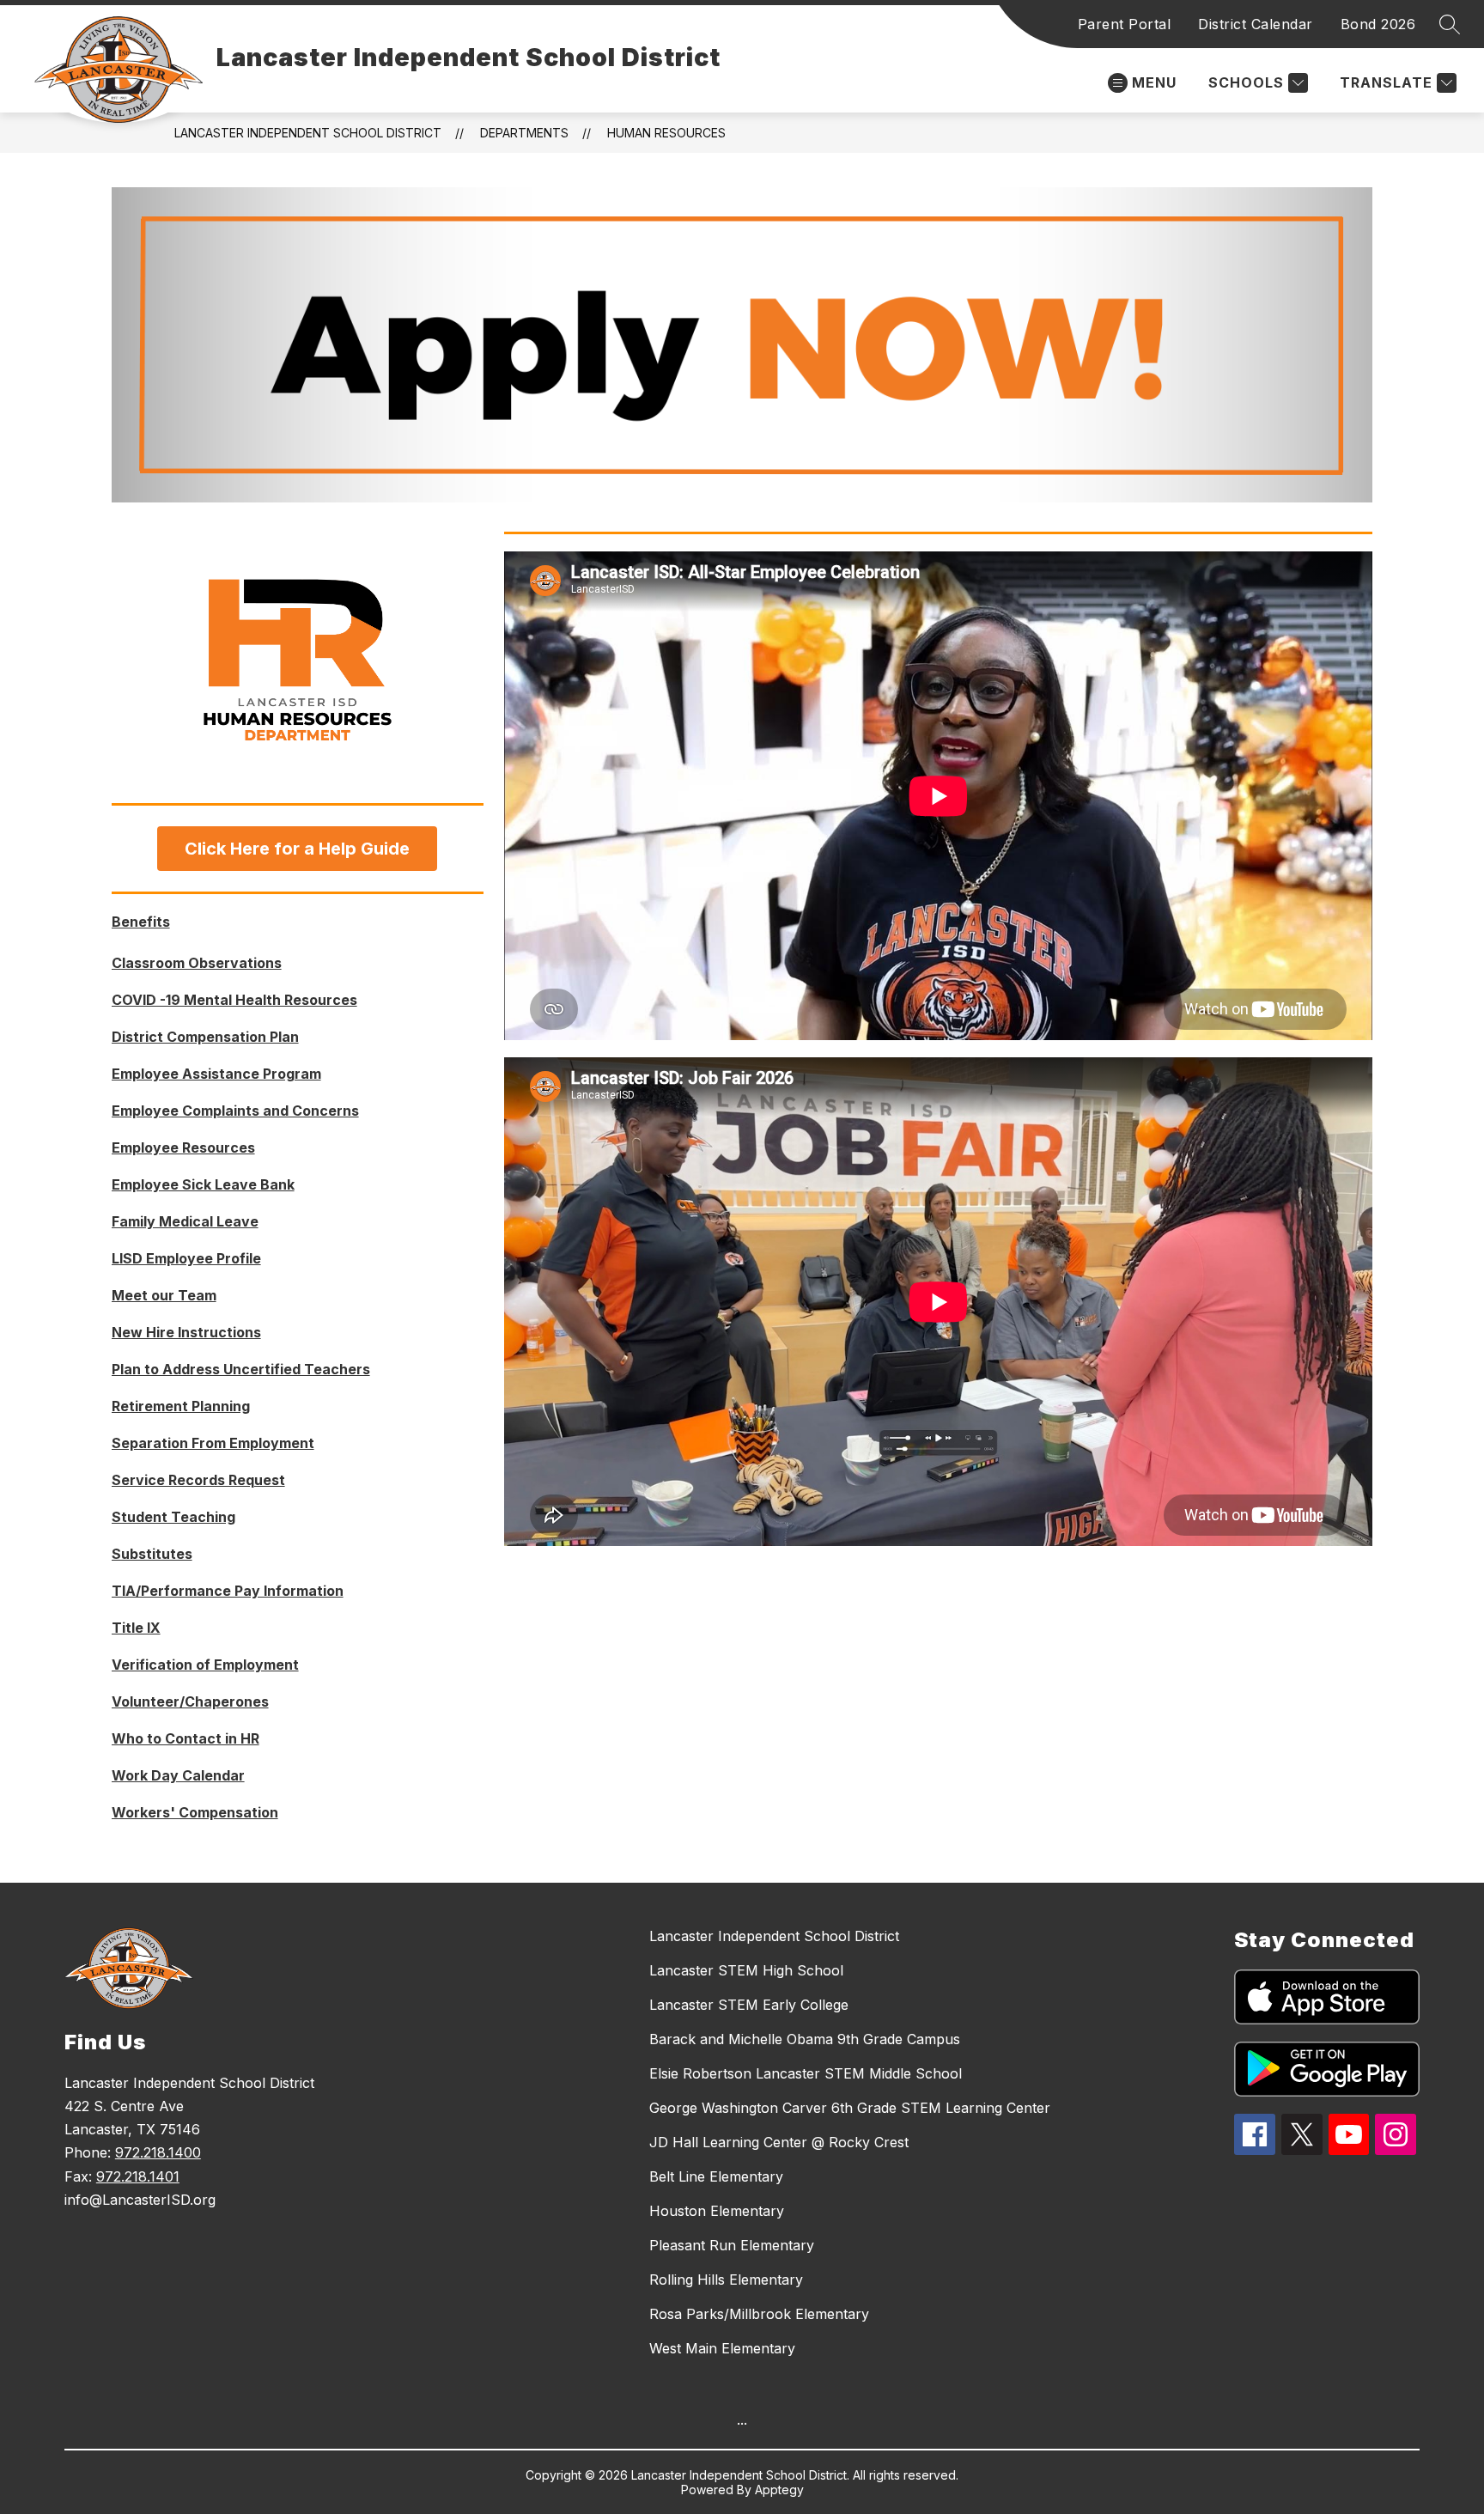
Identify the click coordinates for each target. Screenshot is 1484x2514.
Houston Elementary (717, 2211)
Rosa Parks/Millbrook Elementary (759, 2314)
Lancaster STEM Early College (749, 2005)
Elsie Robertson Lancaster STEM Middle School (806, 2073)
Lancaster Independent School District (308, 133)
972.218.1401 (138, 2176)
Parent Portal (1125, 24)
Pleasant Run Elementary (732, 2245)
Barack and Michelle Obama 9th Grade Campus (805, 2039)
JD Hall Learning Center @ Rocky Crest (779, 2142)
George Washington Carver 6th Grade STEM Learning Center (850, 2108)
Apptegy (779, 2490)
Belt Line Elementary (716, 2176)
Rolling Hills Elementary (726, 2280)
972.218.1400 (158, 2152)
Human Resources (666, 133)
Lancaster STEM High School (746, 1970)
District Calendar (1256, 24)
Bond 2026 (1378, 24)
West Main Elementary (722, 2348)
